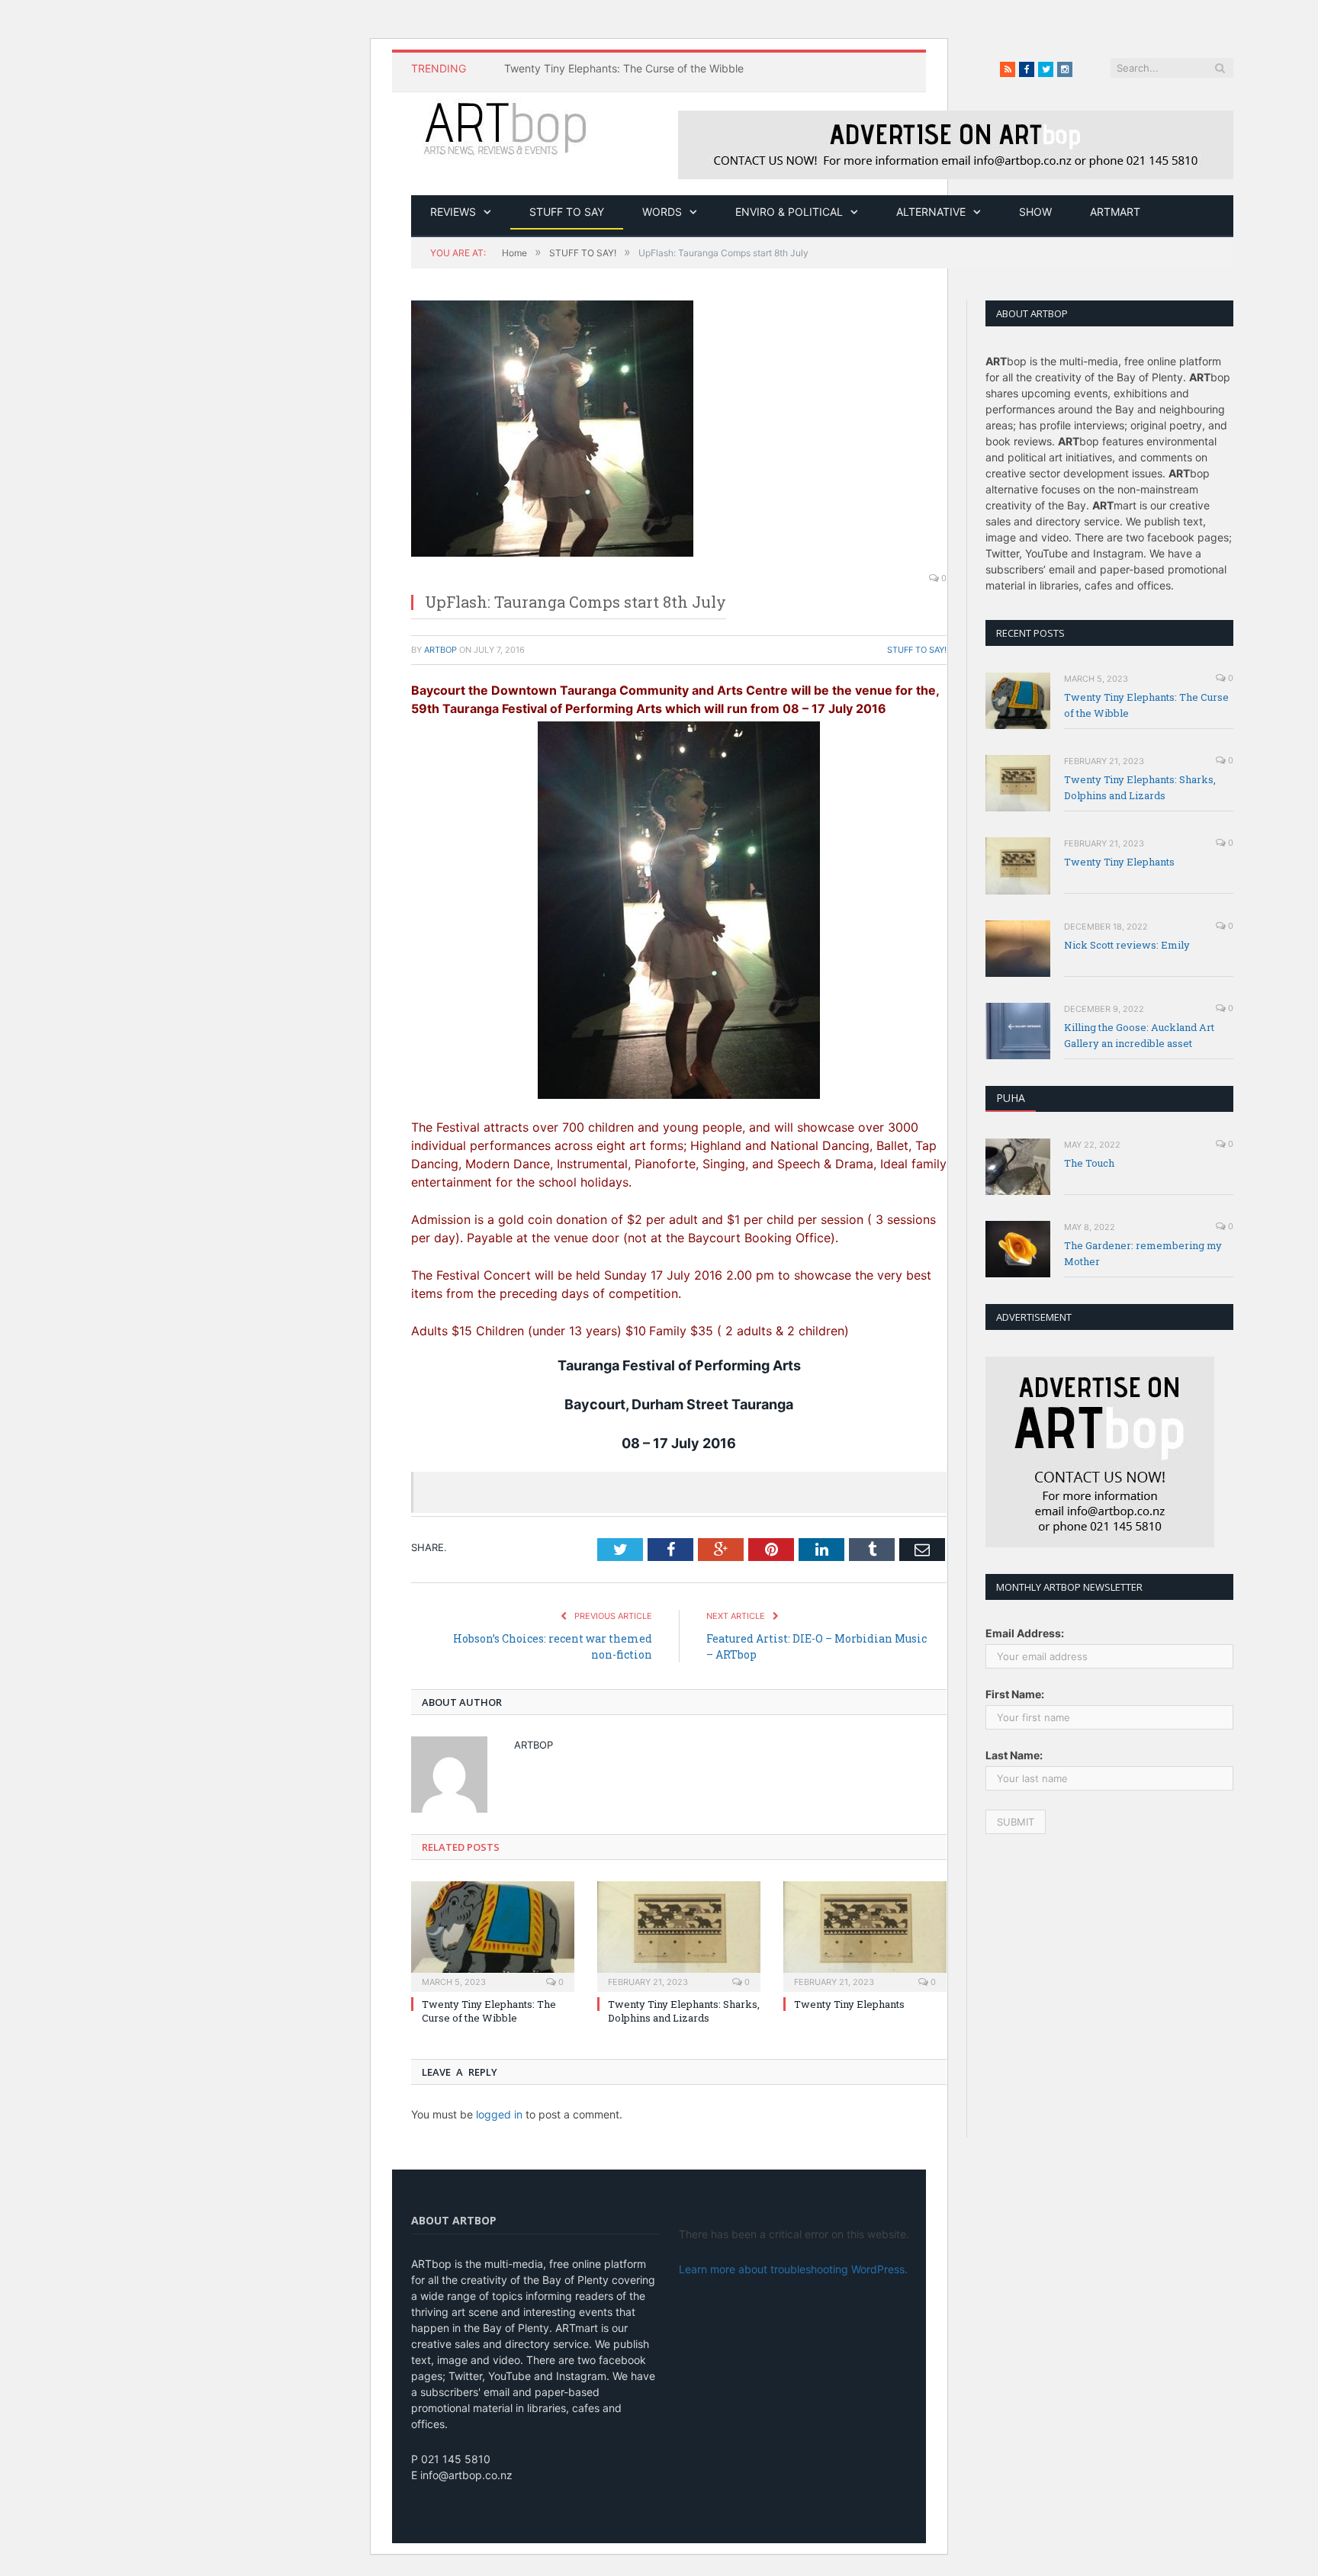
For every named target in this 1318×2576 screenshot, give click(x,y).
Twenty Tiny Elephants (849, 2004)
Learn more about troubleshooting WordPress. (793, 2269)
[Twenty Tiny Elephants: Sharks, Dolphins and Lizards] (679, 1935)
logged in (499, 2114)
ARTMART (1115, 212)
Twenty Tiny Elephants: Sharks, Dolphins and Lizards (684, 2011)
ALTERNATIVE (931, 212)
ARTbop (440, 650)
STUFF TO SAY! (917, 650)
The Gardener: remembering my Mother (1143, 1253)
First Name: (1015, 1694)
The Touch (1089, 1163)
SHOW (1035, 212)
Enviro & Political (789, 212)
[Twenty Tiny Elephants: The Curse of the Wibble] (493, 1935)
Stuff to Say (567, 212)
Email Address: (1025, 1633)
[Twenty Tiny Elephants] (865, 1935)
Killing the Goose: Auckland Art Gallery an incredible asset (1139, 1035)
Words (662, 212)
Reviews (453, 212)
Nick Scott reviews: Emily (1127, 945)
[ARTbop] (506, 127)
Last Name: (1014, 1755)
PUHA (1011, 1098)
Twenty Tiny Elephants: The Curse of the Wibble (624, 68)
